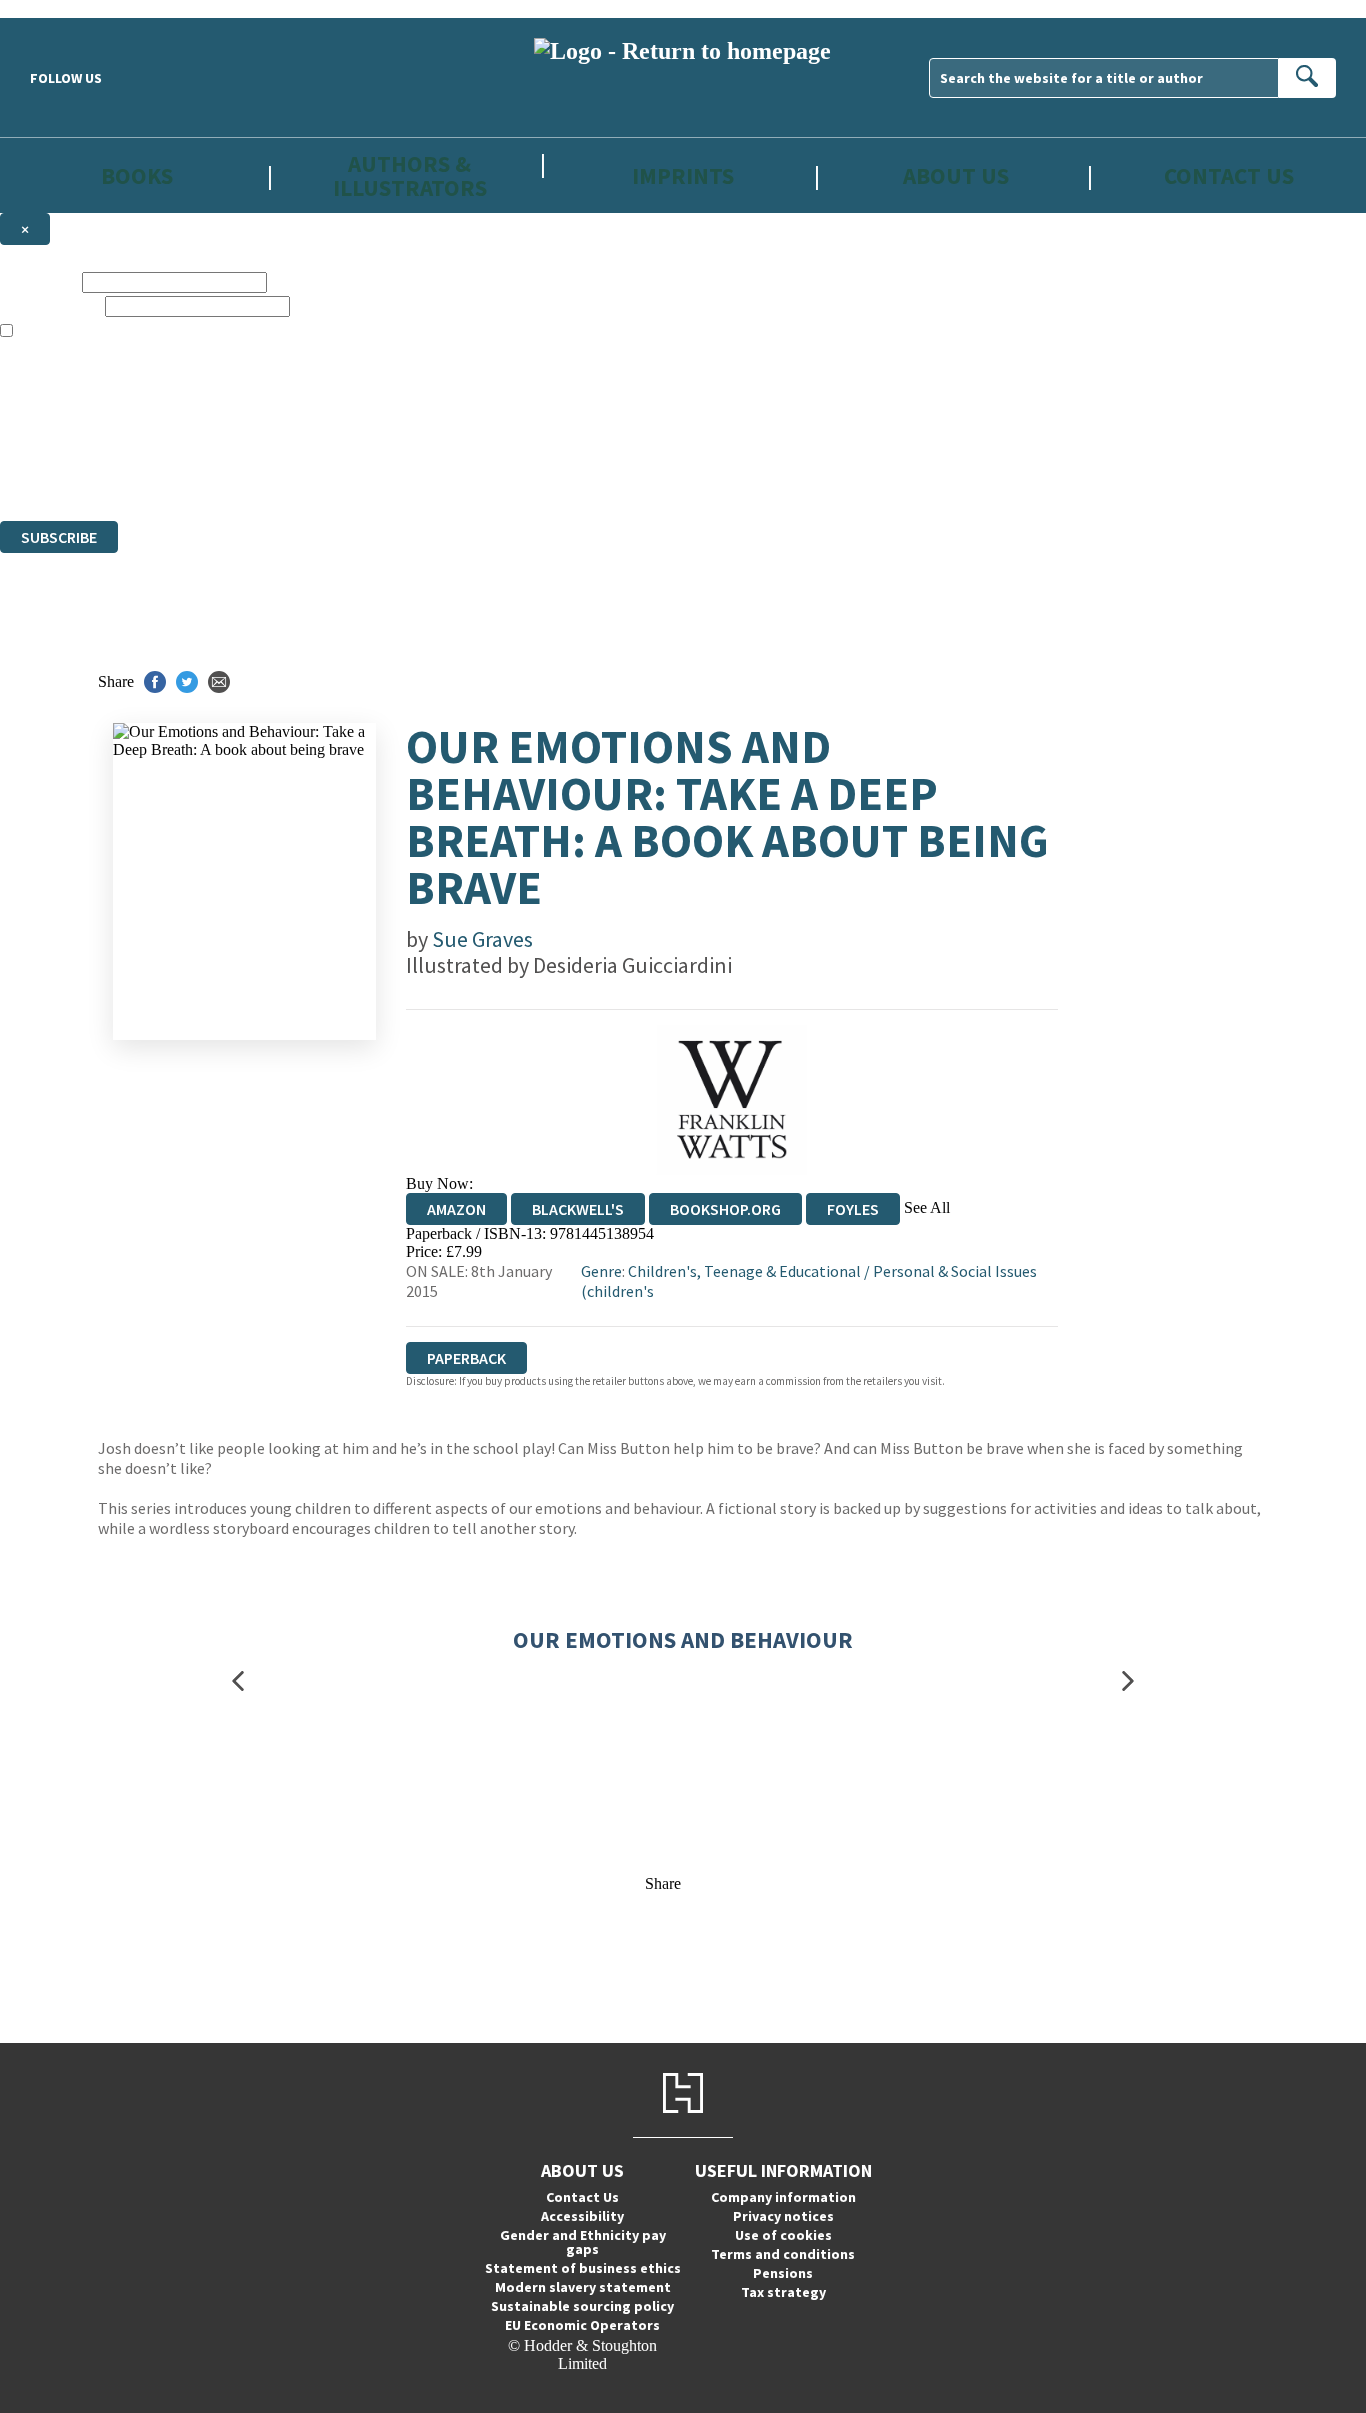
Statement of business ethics (583, 2268)
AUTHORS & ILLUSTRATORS (410, 175)
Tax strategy (783, 2292)
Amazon (456, 1209)
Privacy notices (783, 2216)
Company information (783, 2197)
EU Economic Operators (582, 2325)
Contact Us (1229, 175)
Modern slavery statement (583, 2287)
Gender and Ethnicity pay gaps (583, 2242)
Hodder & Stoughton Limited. (232, 439)
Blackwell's (578, 1209)
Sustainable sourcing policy (582, 2306)
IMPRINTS (683, 175)
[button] (238, 1680)
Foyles (853, 1209)
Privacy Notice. (394, 475)
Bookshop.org (725, 1209)
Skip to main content (65, 8)
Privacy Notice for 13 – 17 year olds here (726, 367)
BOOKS (137, 175)
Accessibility (582, 2216)
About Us (956, 175)
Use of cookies (783, 2235)
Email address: (50, 305)
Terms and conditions (783, 2254)
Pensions (783, 2273)
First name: (39, 281)
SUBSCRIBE (59, 537)
